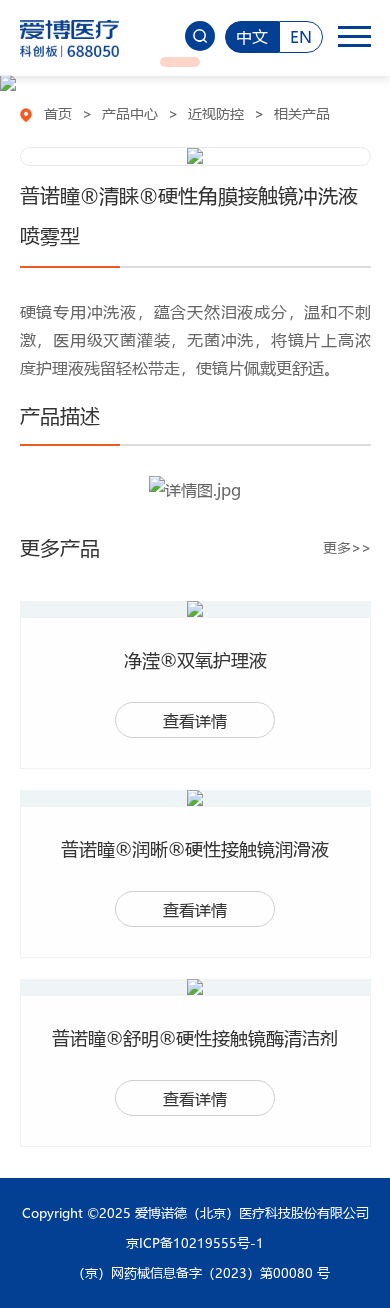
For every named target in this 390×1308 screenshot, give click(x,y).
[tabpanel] (195, 83)
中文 (252, 36)
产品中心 (130, 113)
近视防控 (216, 113)
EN (301, 36)
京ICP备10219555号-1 (195, 1242)
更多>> (347, 547)
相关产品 (302, 113)
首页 (58, 113)
